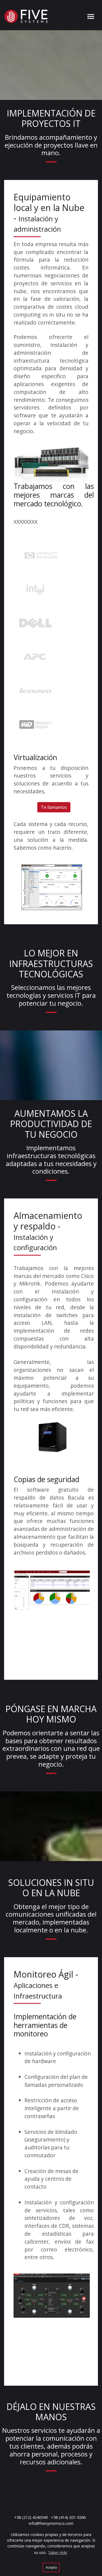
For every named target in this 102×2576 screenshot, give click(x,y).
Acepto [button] (51, 2567)
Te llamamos (54, 807)
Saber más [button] (58, 2552)
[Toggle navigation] (91, 16)
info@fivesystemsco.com (51, 2523)
